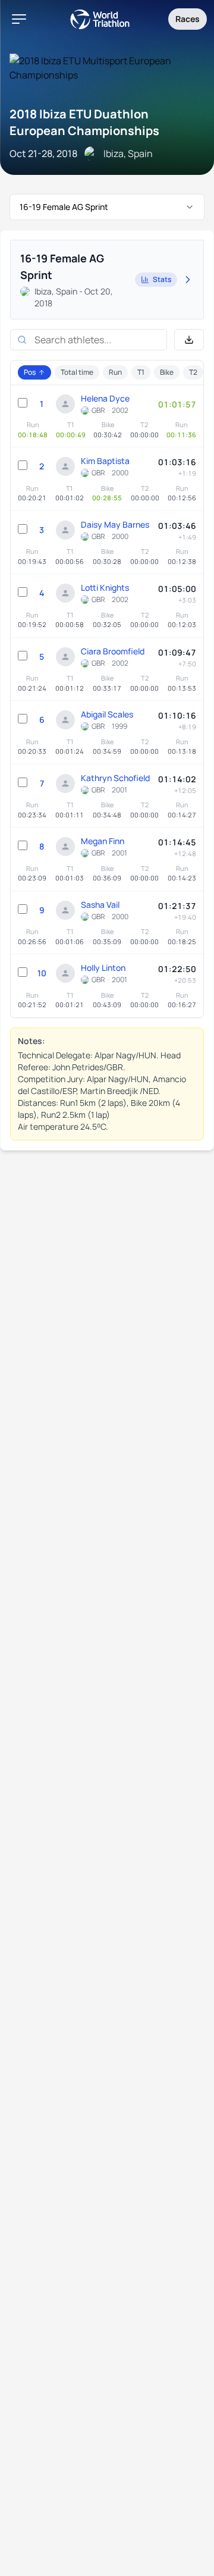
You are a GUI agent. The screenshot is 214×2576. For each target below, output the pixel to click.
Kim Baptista (105, 461)
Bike (167, 372)
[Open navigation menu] (19, 19)
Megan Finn (103, 841)
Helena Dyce (105, 398)
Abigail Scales (107, 714)
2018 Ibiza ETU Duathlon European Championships (84, 122)
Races (188, 19)
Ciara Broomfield (113, 651)
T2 (193, 372)
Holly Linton (103, 968)
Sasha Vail (100, 905)
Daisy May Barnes (115, 524)
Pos (30, 372)
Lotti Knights (105, 587)
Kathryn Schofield (115, 778)
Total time (77, 372)
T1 (141, 372)
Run (115, 372)
